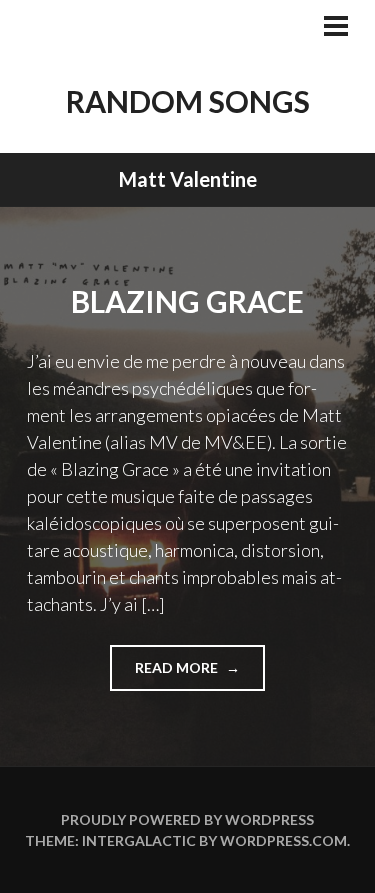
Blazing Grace (187, 301)
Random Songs (188, 101)
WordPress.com (283, 840)
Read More (199, 674)
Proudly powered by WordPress (187, 819)
